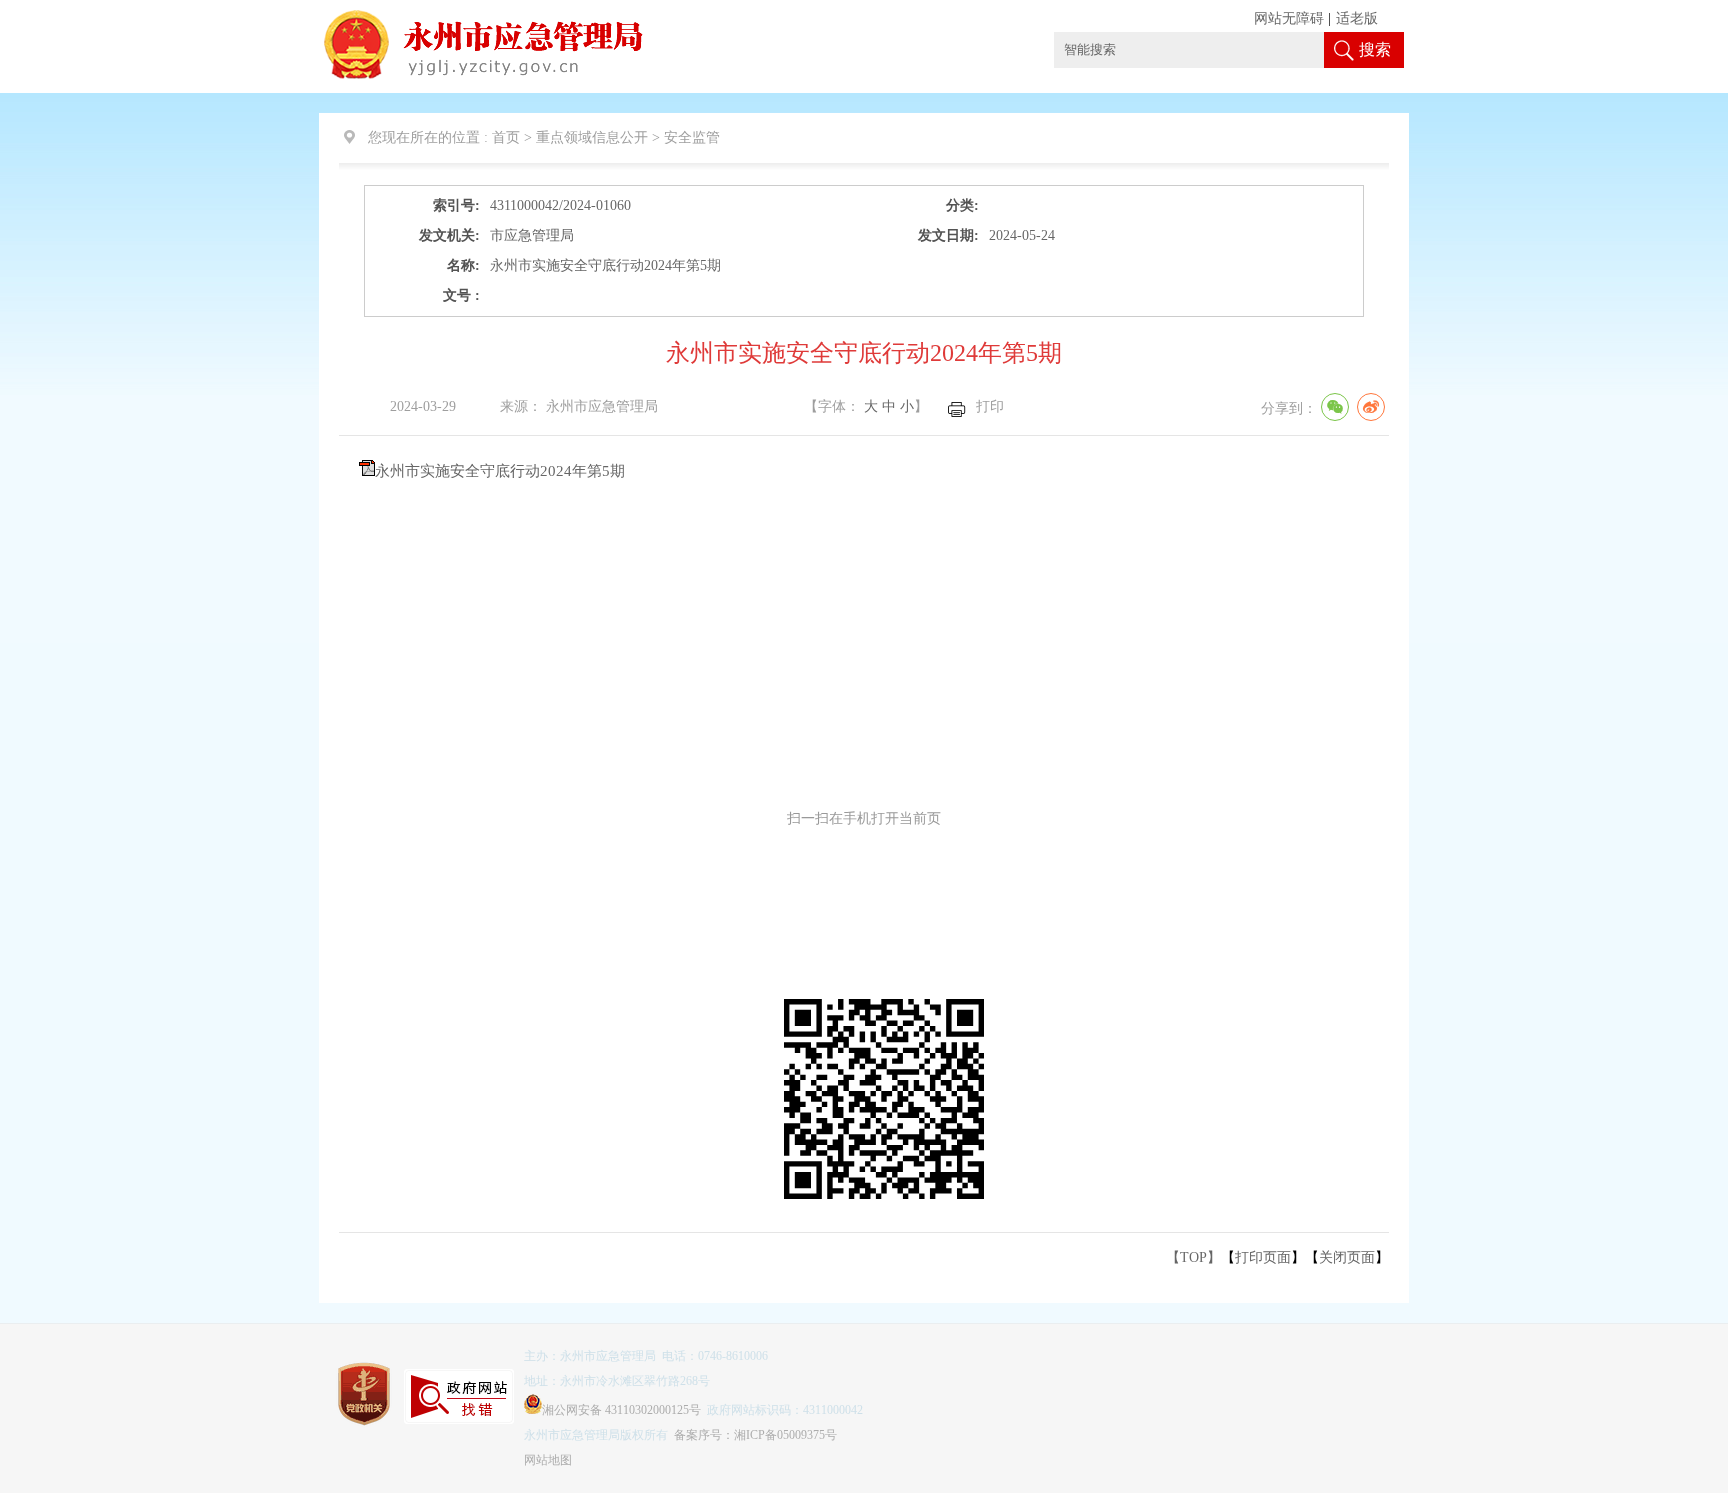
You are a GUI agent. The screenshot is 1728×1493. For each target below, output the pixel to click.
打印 (990, 406)
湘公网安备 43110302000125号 (621, 1410)
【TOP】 (1193, 1257)
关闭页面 (1347, 1257)
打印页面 (1263, 1257)
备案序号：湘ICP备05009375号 (755, 1435)
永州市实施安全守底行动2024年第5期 (500, 471)
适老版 (1357, 18)
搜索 (1375, 49)
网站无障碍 (1289, 18)
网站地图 (548, 1460)
